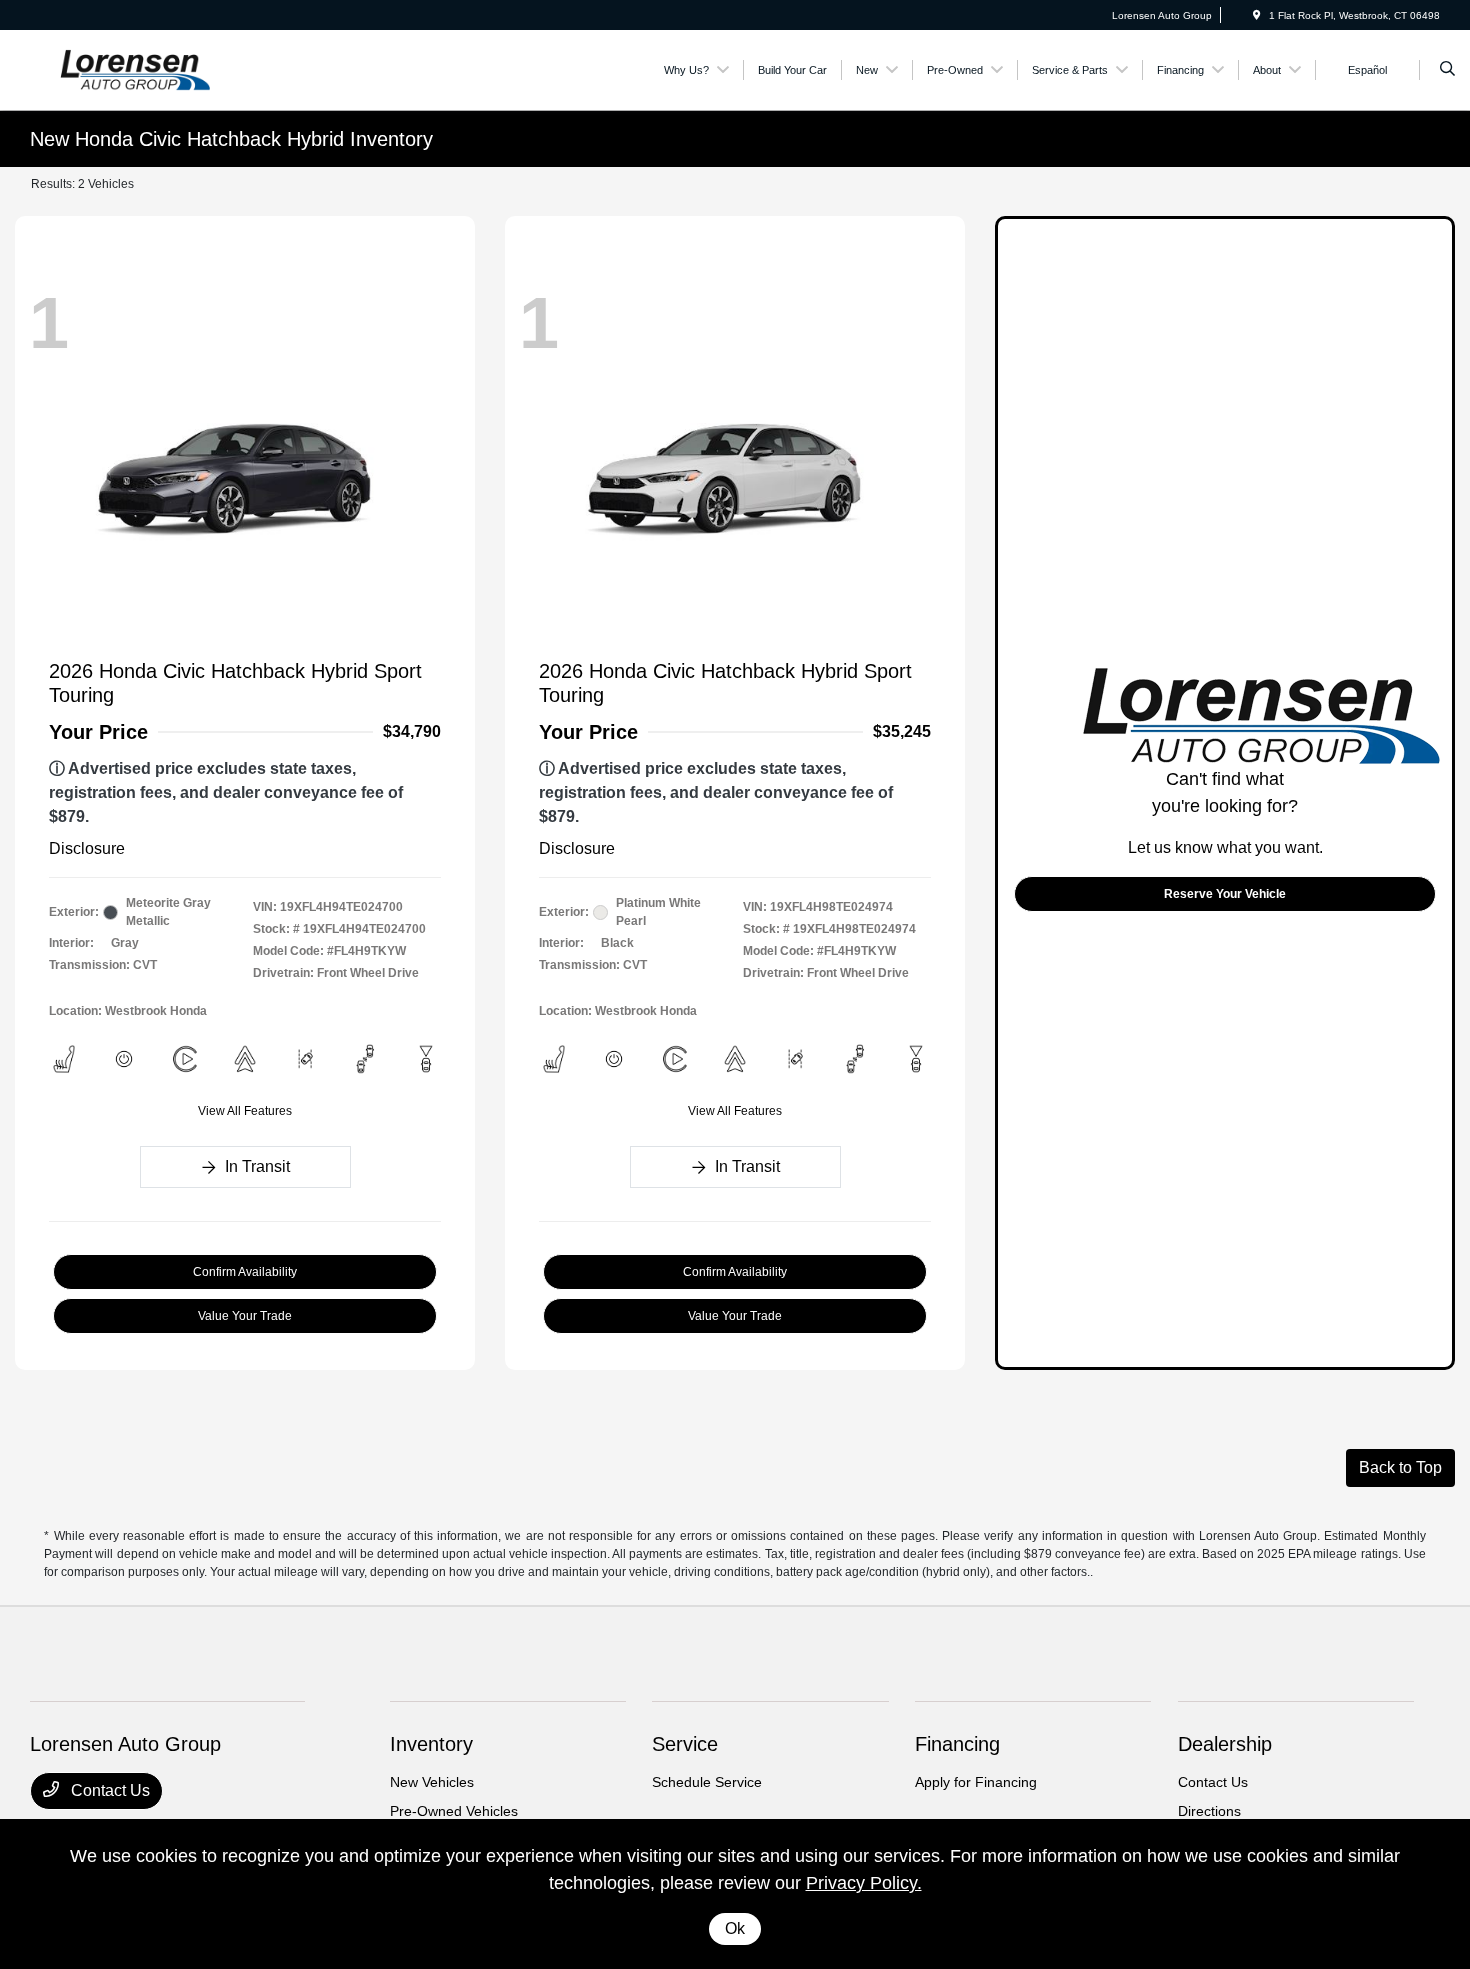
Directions (1209, 1811)
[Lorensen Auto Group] (120, 68)
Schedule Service (707, 1782)
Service (685, 1744)
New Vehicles (432, 1782)
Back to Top (1400, 1467)
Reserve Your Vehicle (1225, 894)
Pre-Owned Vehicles (454, 1811)
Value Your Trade (245, 1316)
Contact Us (108, 1790)
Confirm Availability (245, 1272)
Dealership (1225, 1744)
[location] (1257, 15)
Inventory (431, 1744)
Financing (957, 1744)
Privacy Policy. (864, 1883)
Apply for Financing (976, 1782)
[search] (1447, 70)
